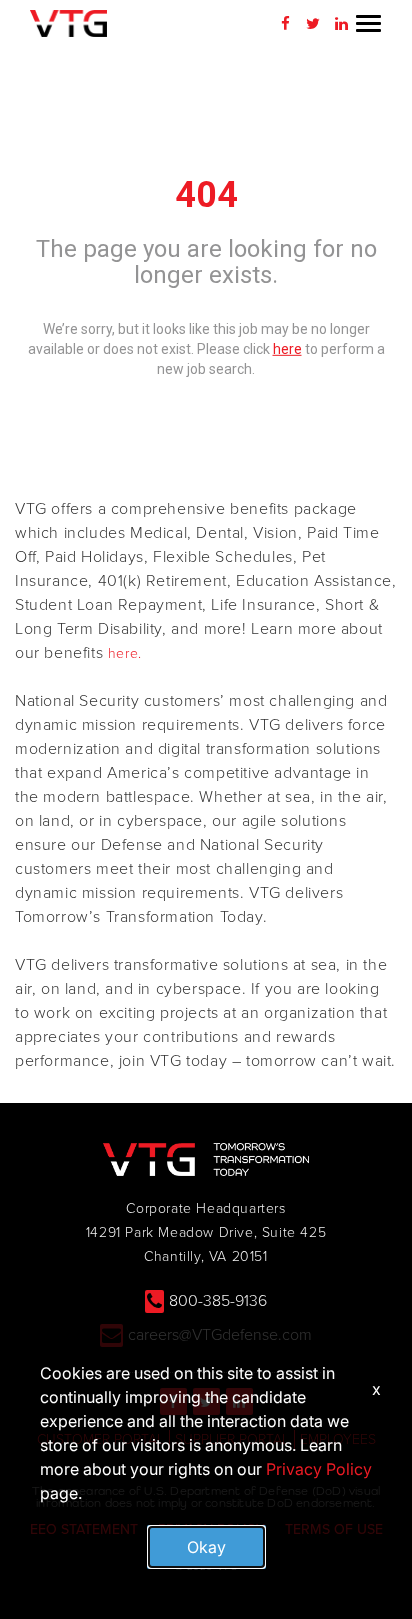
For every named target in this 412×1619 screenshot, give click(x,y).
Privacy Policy (319, 1469)
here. (125, 653)
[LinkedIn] (341, 24)
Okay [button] (206, 1547)
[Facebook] (285, 24)
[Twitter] (313, 24)
